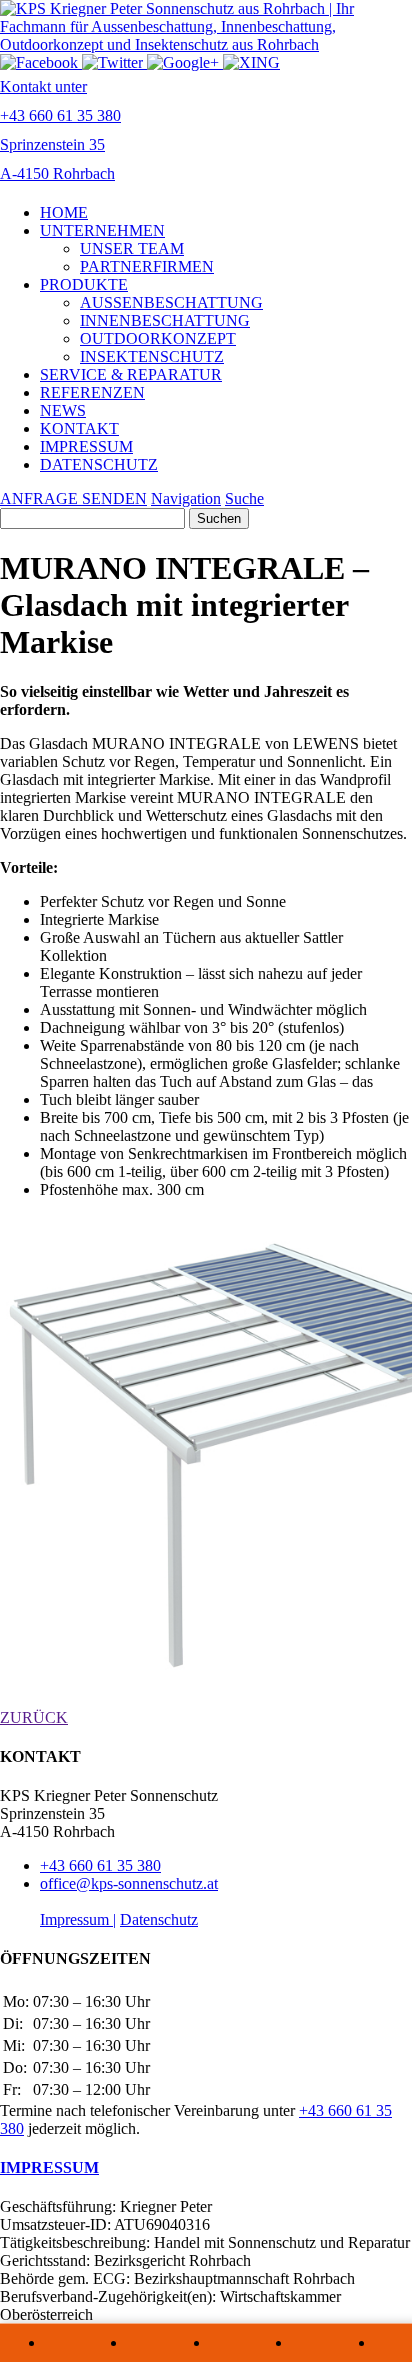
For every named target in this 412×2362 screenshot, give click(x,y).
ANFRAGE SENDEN (73, 498)
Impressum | (78, 1919)
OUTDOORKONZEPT (158, 338)
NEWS (63, 410)
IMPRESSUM (86, 446)
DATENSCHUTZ (99, 464)
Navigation (186, 498)
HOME (64, 212)
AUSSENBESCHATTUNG (171, 302)
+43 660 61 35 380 (100, 1865)
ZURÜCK (34, 1717)
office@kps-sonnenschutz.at (129, 1883)
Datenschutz (159, 1919)
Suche (244, 498)
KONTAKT (79, 428)
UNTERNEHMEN (102, 230)
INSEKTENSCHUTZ (152, 356)
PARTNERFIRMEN (147, 266)
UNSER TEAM (132, 248)
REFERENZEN (92, 392)
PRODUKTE (84, 284)
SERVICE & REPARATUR (131, 374)
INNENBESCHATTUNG (165, 320)
